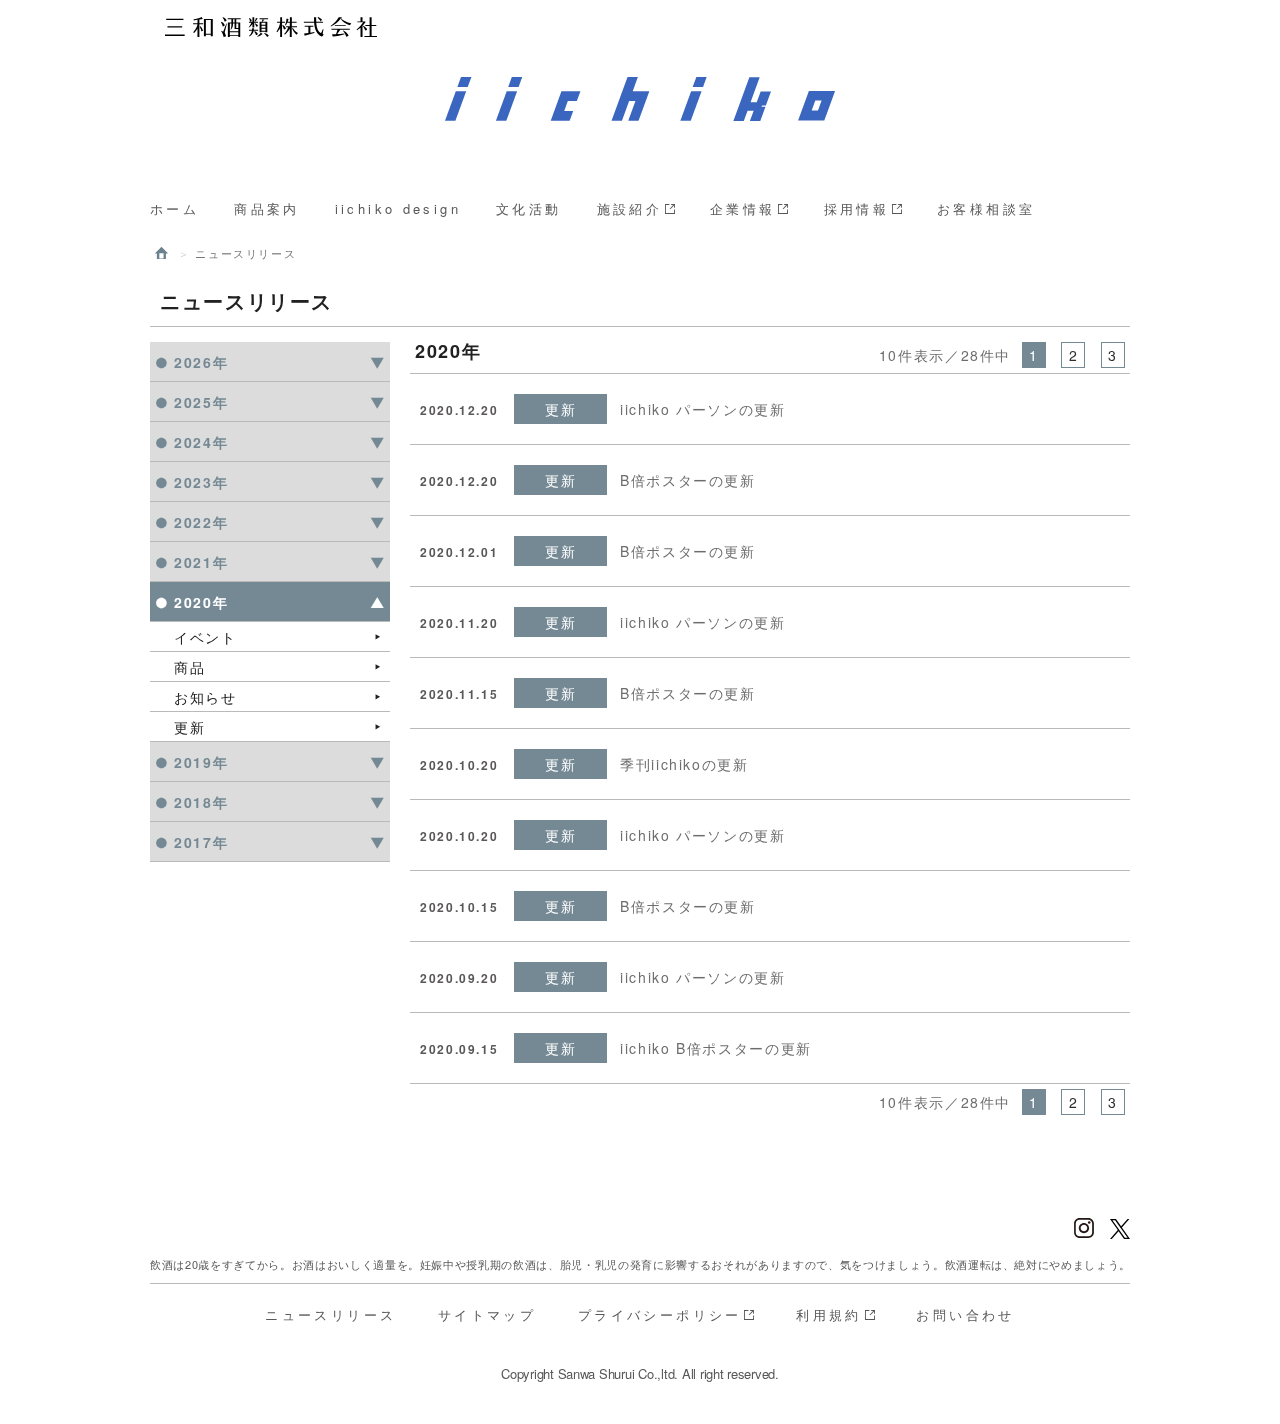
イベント (205, 637)
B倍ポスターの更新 (688, 480)
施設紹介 (630, 208)
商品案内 (267, 208)
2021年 (201, 562)
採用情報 (857, 208)
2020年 (201, 602)
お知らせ (205, 697)
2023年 (201, 482)
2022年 (201, 522)
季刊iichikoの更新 (684, 764)
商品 (189, 667)
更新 (189, 727)
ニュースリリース (330, 1314)
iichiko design (398, 208)
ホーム (174, 208)
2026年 (201, 362)
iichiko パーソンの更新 (703, 409)
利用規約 (829, 1314)
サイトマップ (487, 1314)
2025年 (201, 402)
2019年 (201, 762)
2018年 (201, 802)
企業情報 (743, 208)
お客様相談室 (986, 208)
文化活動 (529, 208)
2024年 (201, 442)
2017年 (201, 842)
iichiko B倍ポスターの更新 (716, 1048)
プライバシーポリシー (660, 1314)
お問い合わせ (965, 1314)
